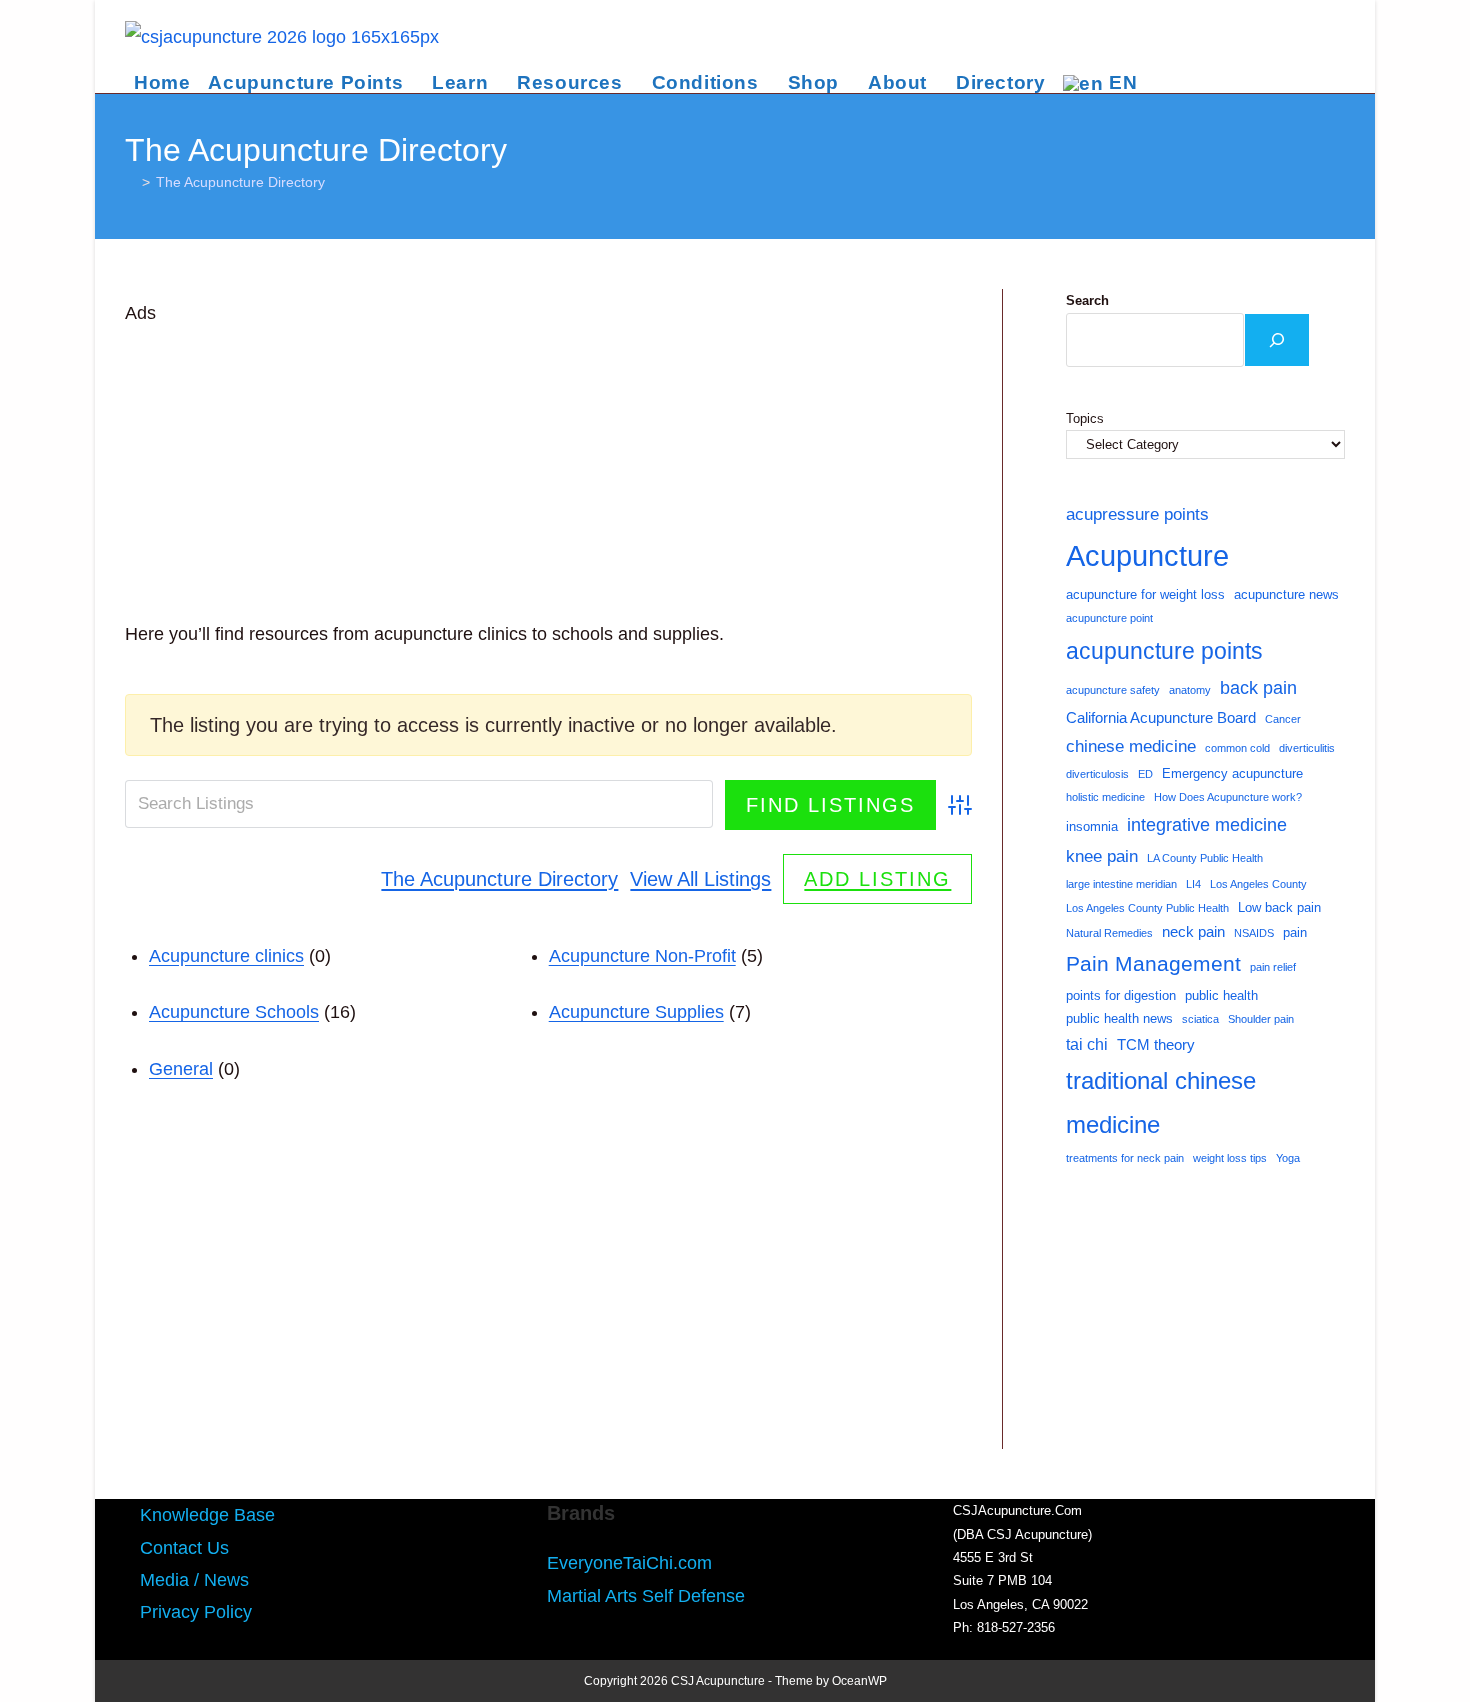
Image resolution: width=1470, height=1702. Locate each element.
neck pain (1193, 932)
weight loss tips (1230, 1158)
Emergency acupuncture (1232, 773)
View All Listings (700, 879)
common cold (1237, 748)
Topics (1085, 418)
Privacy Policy (196, 1612)
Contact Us (184, 1548)
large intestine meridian (1121, 884)
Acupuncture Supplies (636, 1012)
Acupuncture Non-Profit (642, 956)
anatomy (1190, 690)
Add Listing (877, 879)
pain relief (1273, 967)
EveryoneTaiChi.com (629, 1563)
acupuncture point (1109, 618)
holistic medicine (1105, 797)
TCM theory (1156, 1045)
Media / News (194, 1580)
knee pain (1102, 856)
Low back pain (1279, 907)
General (181, 1069)
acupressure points (1137, 514)
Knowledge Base (207, 1515)
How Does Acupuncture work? (1228, 797)
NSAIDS (1254, 933)
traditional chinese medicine (1161, 1102)
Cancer (1283, 719)
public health (1221, 995)
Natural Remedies (1109, 933)
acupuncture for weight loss (1145, 594)
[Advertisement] (548, 470)
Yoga (1288, 1158)
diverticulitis (1307, 748)
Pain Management (1153, 964)
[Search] (1277, 340)
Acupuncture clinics (226, 956)
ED (1145, 774)
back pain (1258, 688)
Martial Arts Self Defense (646, 1596)
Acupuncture (1147, 555)
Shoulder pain (1261, 1019)
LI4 (1193, 884)
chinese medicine (1131, 746)
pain (1295, 932)
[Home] (130, 182)
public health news (1119, 1018)
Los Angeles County (1258, 884)
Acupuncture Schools (234, 1012)
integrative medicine (1207, 825)
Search (1087, 300)
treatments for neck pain (1125, 1158)
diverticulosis (1097, 774)
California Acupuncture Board (1161, 718)
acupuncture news (1286, 594)
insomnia (1092, 826)
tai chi (1087, 1044)
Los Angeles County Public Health (1147, 908)
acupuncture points (1164, 651)
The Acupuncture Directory (240, 182)
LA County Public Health (1205, 858)
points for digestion (1121, 995)
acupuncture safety (1113, 690)
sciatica (1200, 1019)
